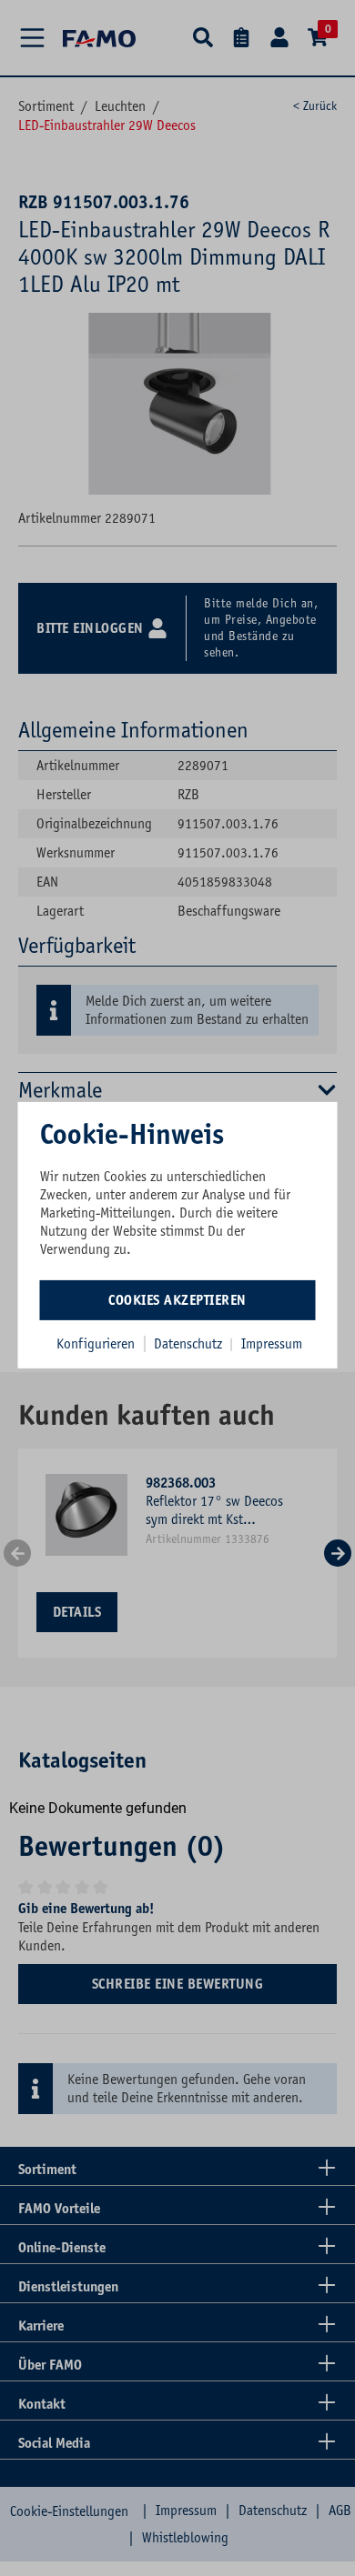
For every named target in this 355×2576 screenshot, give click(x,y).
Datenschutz (190, 1343)
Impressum (272, 1343)
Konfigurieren (96, 1343)
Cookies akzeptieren (177, 1299)
